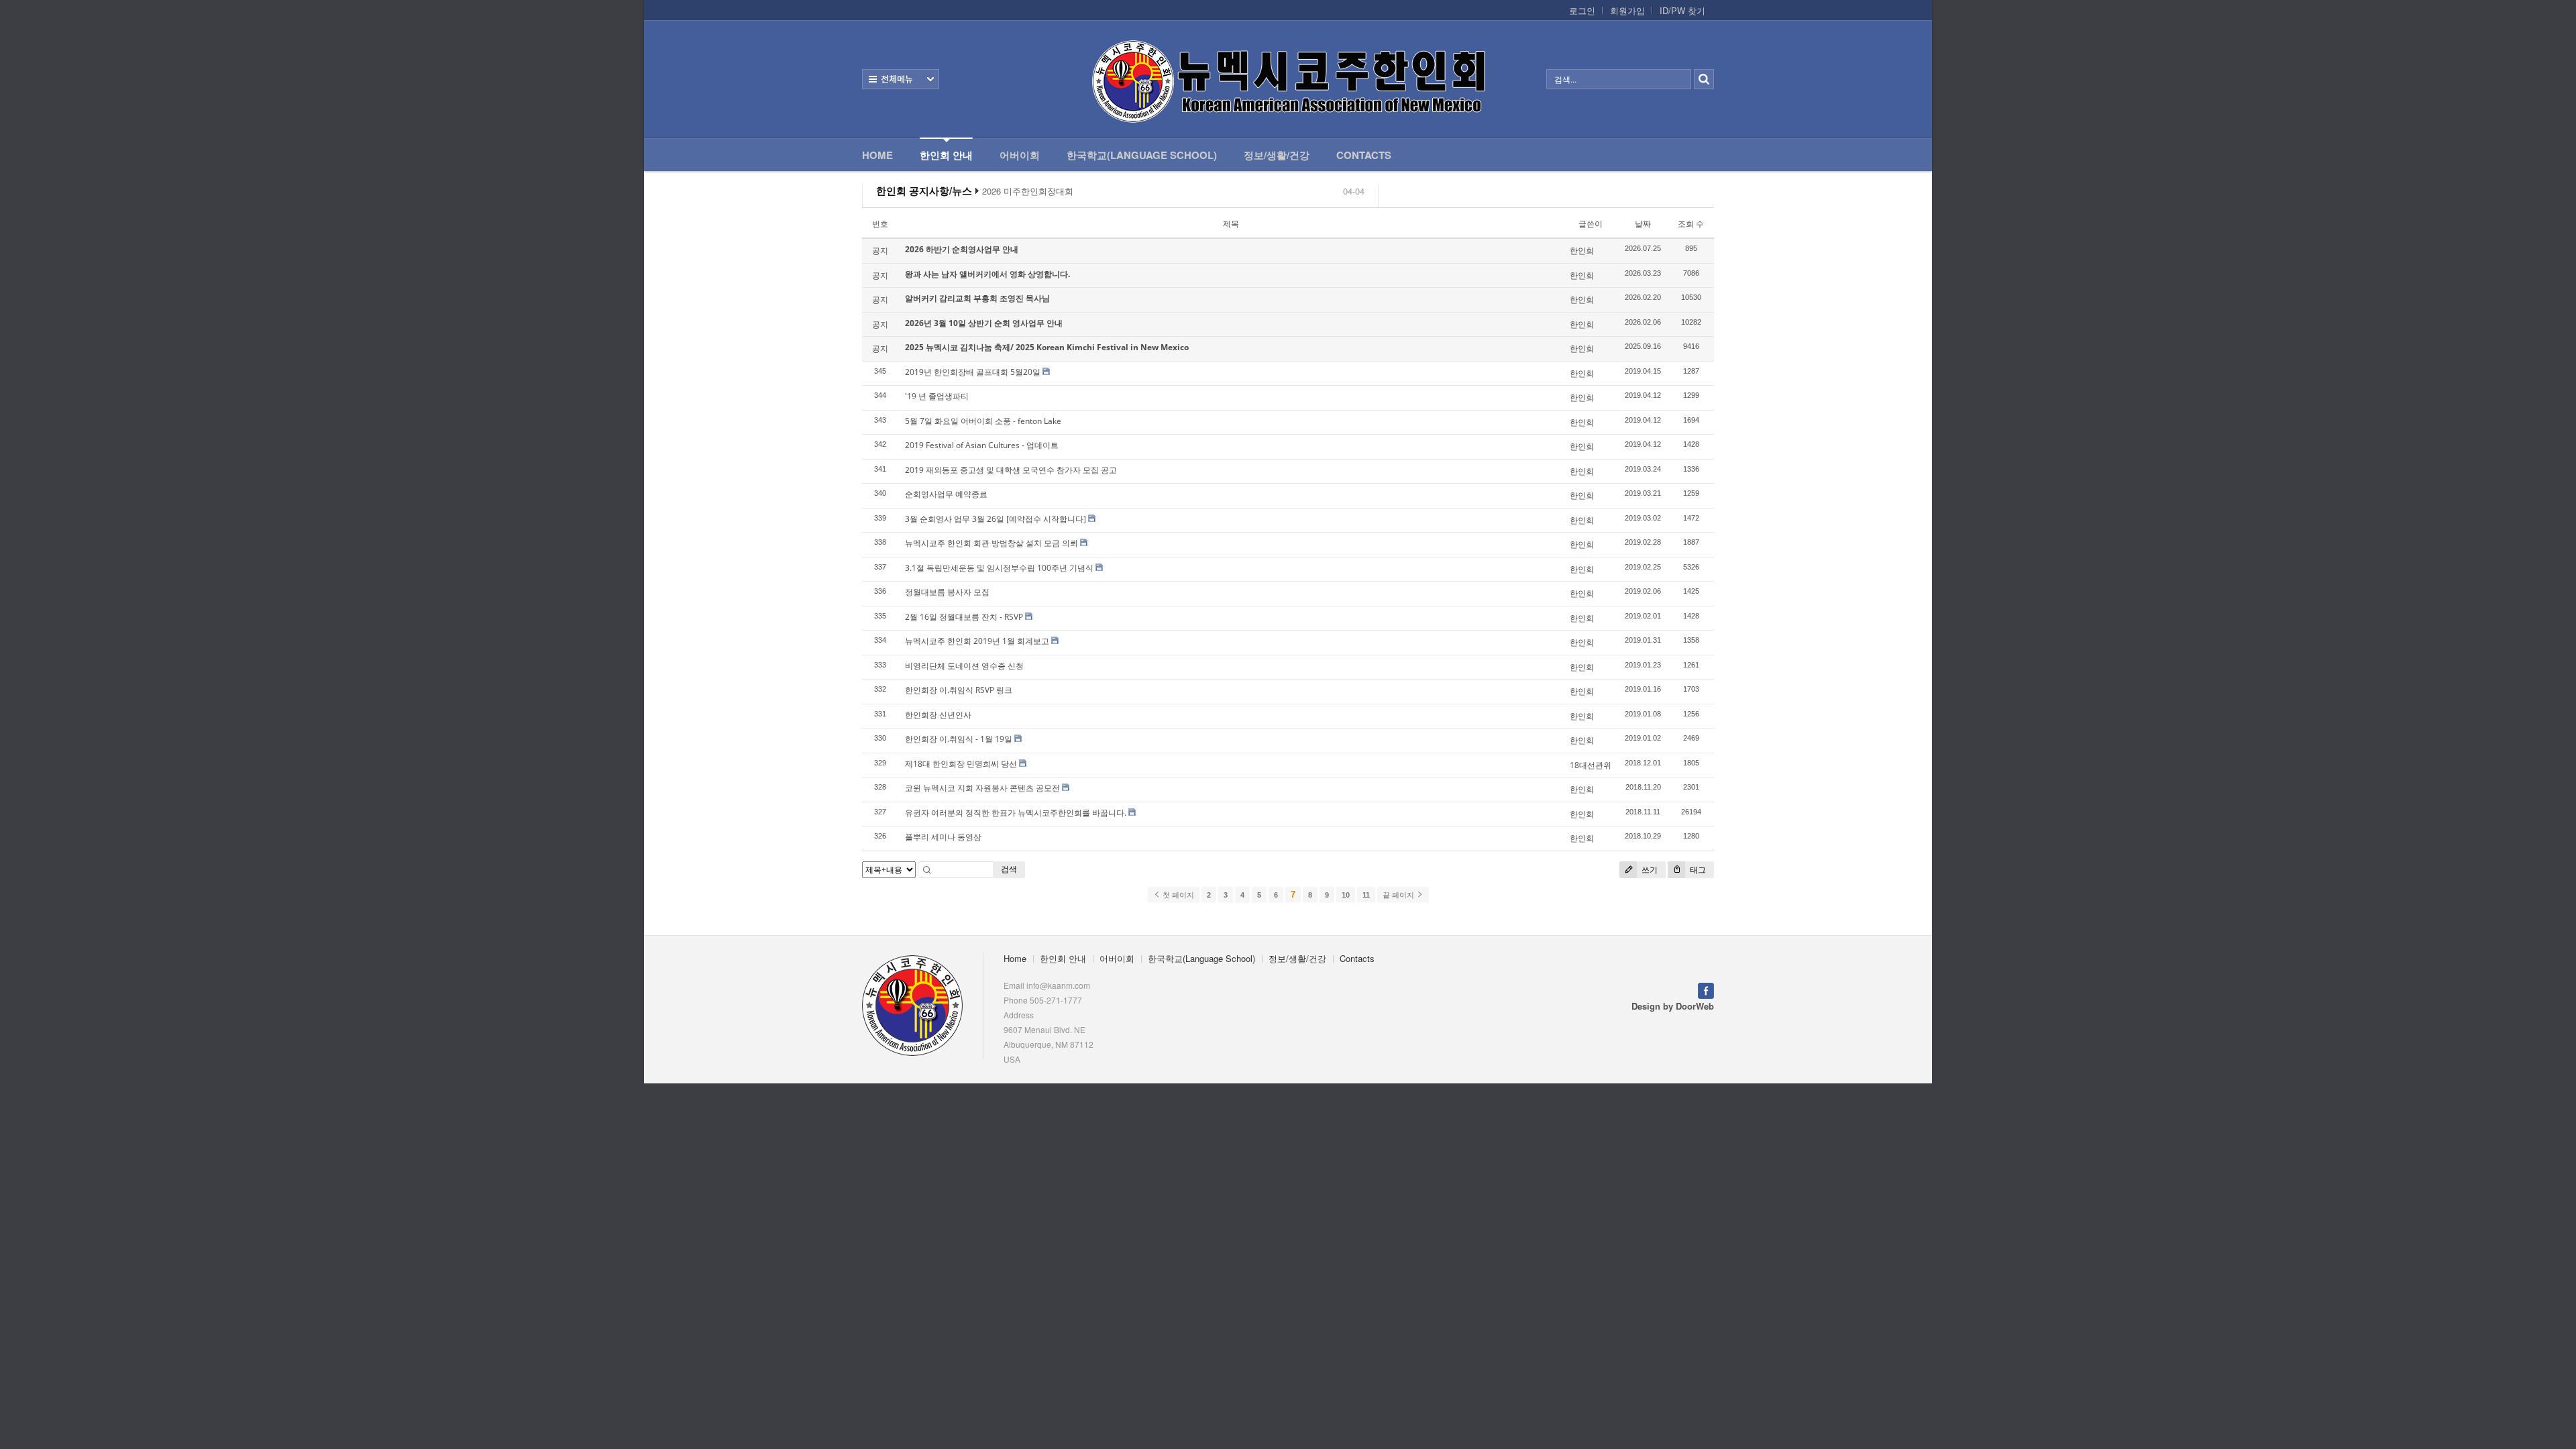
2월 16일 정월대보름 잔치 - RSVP (964, 617)
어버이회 (1020, 155)
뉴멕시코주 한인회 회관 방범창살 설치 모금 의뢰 (991, 543)
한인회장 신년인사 (938, 715)
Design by (1673, 1006)
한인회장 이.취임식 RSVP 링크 (959, 690)
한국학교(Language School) (1142, 155)
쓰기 (1649, 870)
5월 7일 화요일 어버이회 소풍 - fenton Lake (983, 421)
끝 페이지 (1399, 895)
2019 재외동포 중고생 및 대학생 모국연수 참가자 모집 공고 (1011, 470)
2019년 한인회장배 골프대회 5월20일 (973, 372)
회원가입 (1627, 11)
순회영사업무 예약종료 (946, 494)
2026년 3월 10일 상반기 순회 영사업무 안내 (984, 323)
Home (877, 155)
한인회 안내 (946, 155)
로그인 (1582, 11)
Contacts (1364, 155)
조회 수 (1691, 224)
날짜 (1643, 224)
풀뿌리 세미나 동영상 (943, 837)
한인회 (1582, 251)
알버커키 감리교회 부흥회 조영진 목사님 (977, 298)
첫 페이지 (1177, 895)
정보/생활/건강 (1277, 155)
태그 (1697, 870)
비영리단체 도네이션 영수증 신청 (964, 666)
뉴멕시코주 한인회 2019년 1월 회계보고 (977, 641)
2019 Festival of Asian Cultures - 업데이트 (982, 445)
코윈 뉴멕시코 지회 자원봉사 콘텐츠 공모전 (982, 788)
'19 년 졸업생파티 (937, 396)
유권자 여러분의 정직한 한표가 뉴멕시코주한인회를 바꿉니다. (1016, 813)
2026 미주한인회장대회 (1028, 191)
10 (1346, 895)
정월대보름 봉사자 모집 (947, 592)
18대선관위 (1591, 765)
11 (1366, 895)
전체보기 (901, 79)
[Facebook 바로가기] (1706, 989)
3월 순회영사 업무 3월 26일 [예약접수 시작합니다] (996, 519)
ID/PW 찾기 (1682, 11)
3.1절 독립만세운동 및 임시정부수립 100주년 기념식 (999, 568)
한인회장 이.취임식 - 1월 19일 (959, 739)
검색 (1009, 869)
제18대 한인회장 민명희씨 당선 (961, 764)
